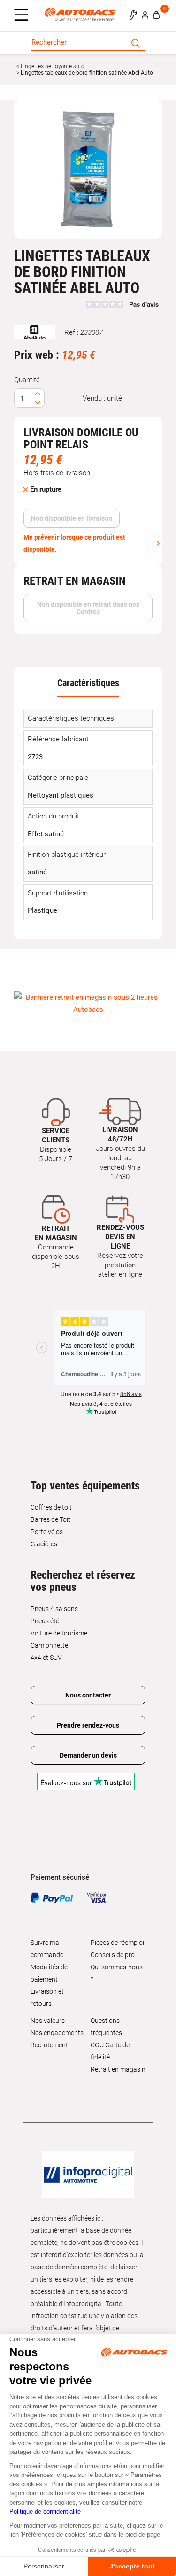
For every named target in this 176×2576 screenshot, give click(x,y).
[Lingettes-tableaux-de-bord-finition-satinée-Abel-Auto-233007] (88, 169)
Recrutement (49, 2045)
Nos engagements (57, 2033)
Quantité (27, 380)
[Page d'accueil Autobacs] (82, 14)
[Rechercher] (135, 42)
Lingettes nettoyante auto (52, 66)
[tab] (88, 683)
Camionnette (49, 1645)
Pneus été (45, 1621)
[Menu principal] (23, 15)
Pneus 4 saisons (54, 1609)
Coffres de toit (51, 1507)
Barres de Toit (50, 1519)
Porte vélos (47, 1532)
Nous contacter (88, 1695)
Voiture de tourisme (59, 1633)
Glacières (44, 1544)
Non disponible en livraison (72, 518)
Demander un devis (88, 1755)
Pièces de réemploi (117, 1943)
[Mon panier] (156, 15)
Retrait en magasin (118, 2069)
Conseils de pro (113, 1955)
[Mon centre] (133, 15)
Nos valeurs (48, 2021)
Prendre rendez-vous (88, 1725)
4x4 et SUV (46, 1658)
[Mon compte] (145, 15)
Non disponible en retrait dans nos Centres (88, 608)
